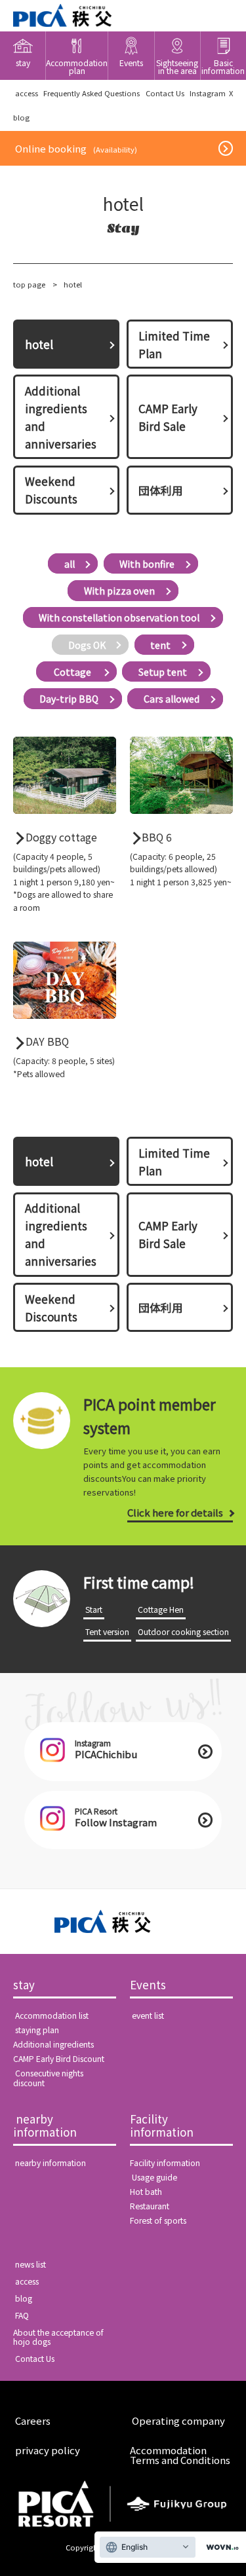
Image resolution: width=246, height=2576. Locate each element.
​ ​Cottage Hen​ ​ (161, 1610)
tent (160, 644)
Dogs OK (87, 644)
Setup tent (163, 672)
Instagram (208, 93)
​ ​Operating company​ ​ (178, 2420)
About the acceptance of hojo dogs (58, 2337)
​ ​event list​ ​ (148, 2015)
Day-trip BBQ (69, 699)
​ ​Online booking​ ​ (76, 148)
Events (148, 1985)
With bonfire (147, 564)
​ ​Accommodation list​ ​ (52, 2015)
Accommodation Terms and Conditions (180, 2455)
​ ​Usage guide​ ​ (154, 2177)
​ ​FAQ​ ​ (22, 2315)
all (70, 564)
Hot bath (146, 2192)
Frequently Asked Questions (92, 93)
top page (29, 284)
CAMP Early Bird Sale (168, 417)
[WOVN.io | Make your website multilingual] (220, 2548)
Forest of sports (158, 2220)
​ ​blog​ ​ (24, 2298)
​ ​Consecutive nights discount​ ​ (48, 2078)
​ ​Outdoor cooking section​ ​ (183, 1632)
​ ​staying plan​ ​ (37, 2030)
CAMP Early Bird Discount (59, 2059)
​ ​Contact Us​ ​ (165, 93)
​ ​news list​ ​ (31, 2264)
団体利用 (161, 490)
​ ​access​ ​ (27, 93)
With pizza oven (119, 591)
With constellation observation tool (119, 617)
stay (24, 1985)
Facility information (162, 2126)
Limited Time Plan (174, 344)
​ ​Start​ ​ (94, 1610)
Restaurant (150, 2206)
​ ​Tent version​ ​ (107, 1632)
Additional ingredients (53, 2044)
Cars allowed (172, 699)
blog (21, 117)
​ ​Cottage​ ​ (72, 672)
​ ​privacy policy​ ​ (48, 2450)
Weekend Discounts (51, 490)
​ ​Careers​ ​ (33, 2420)
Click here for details (175, 1512)
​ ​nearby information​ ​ (46, 2126)
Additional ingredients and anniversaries (61, 417)
